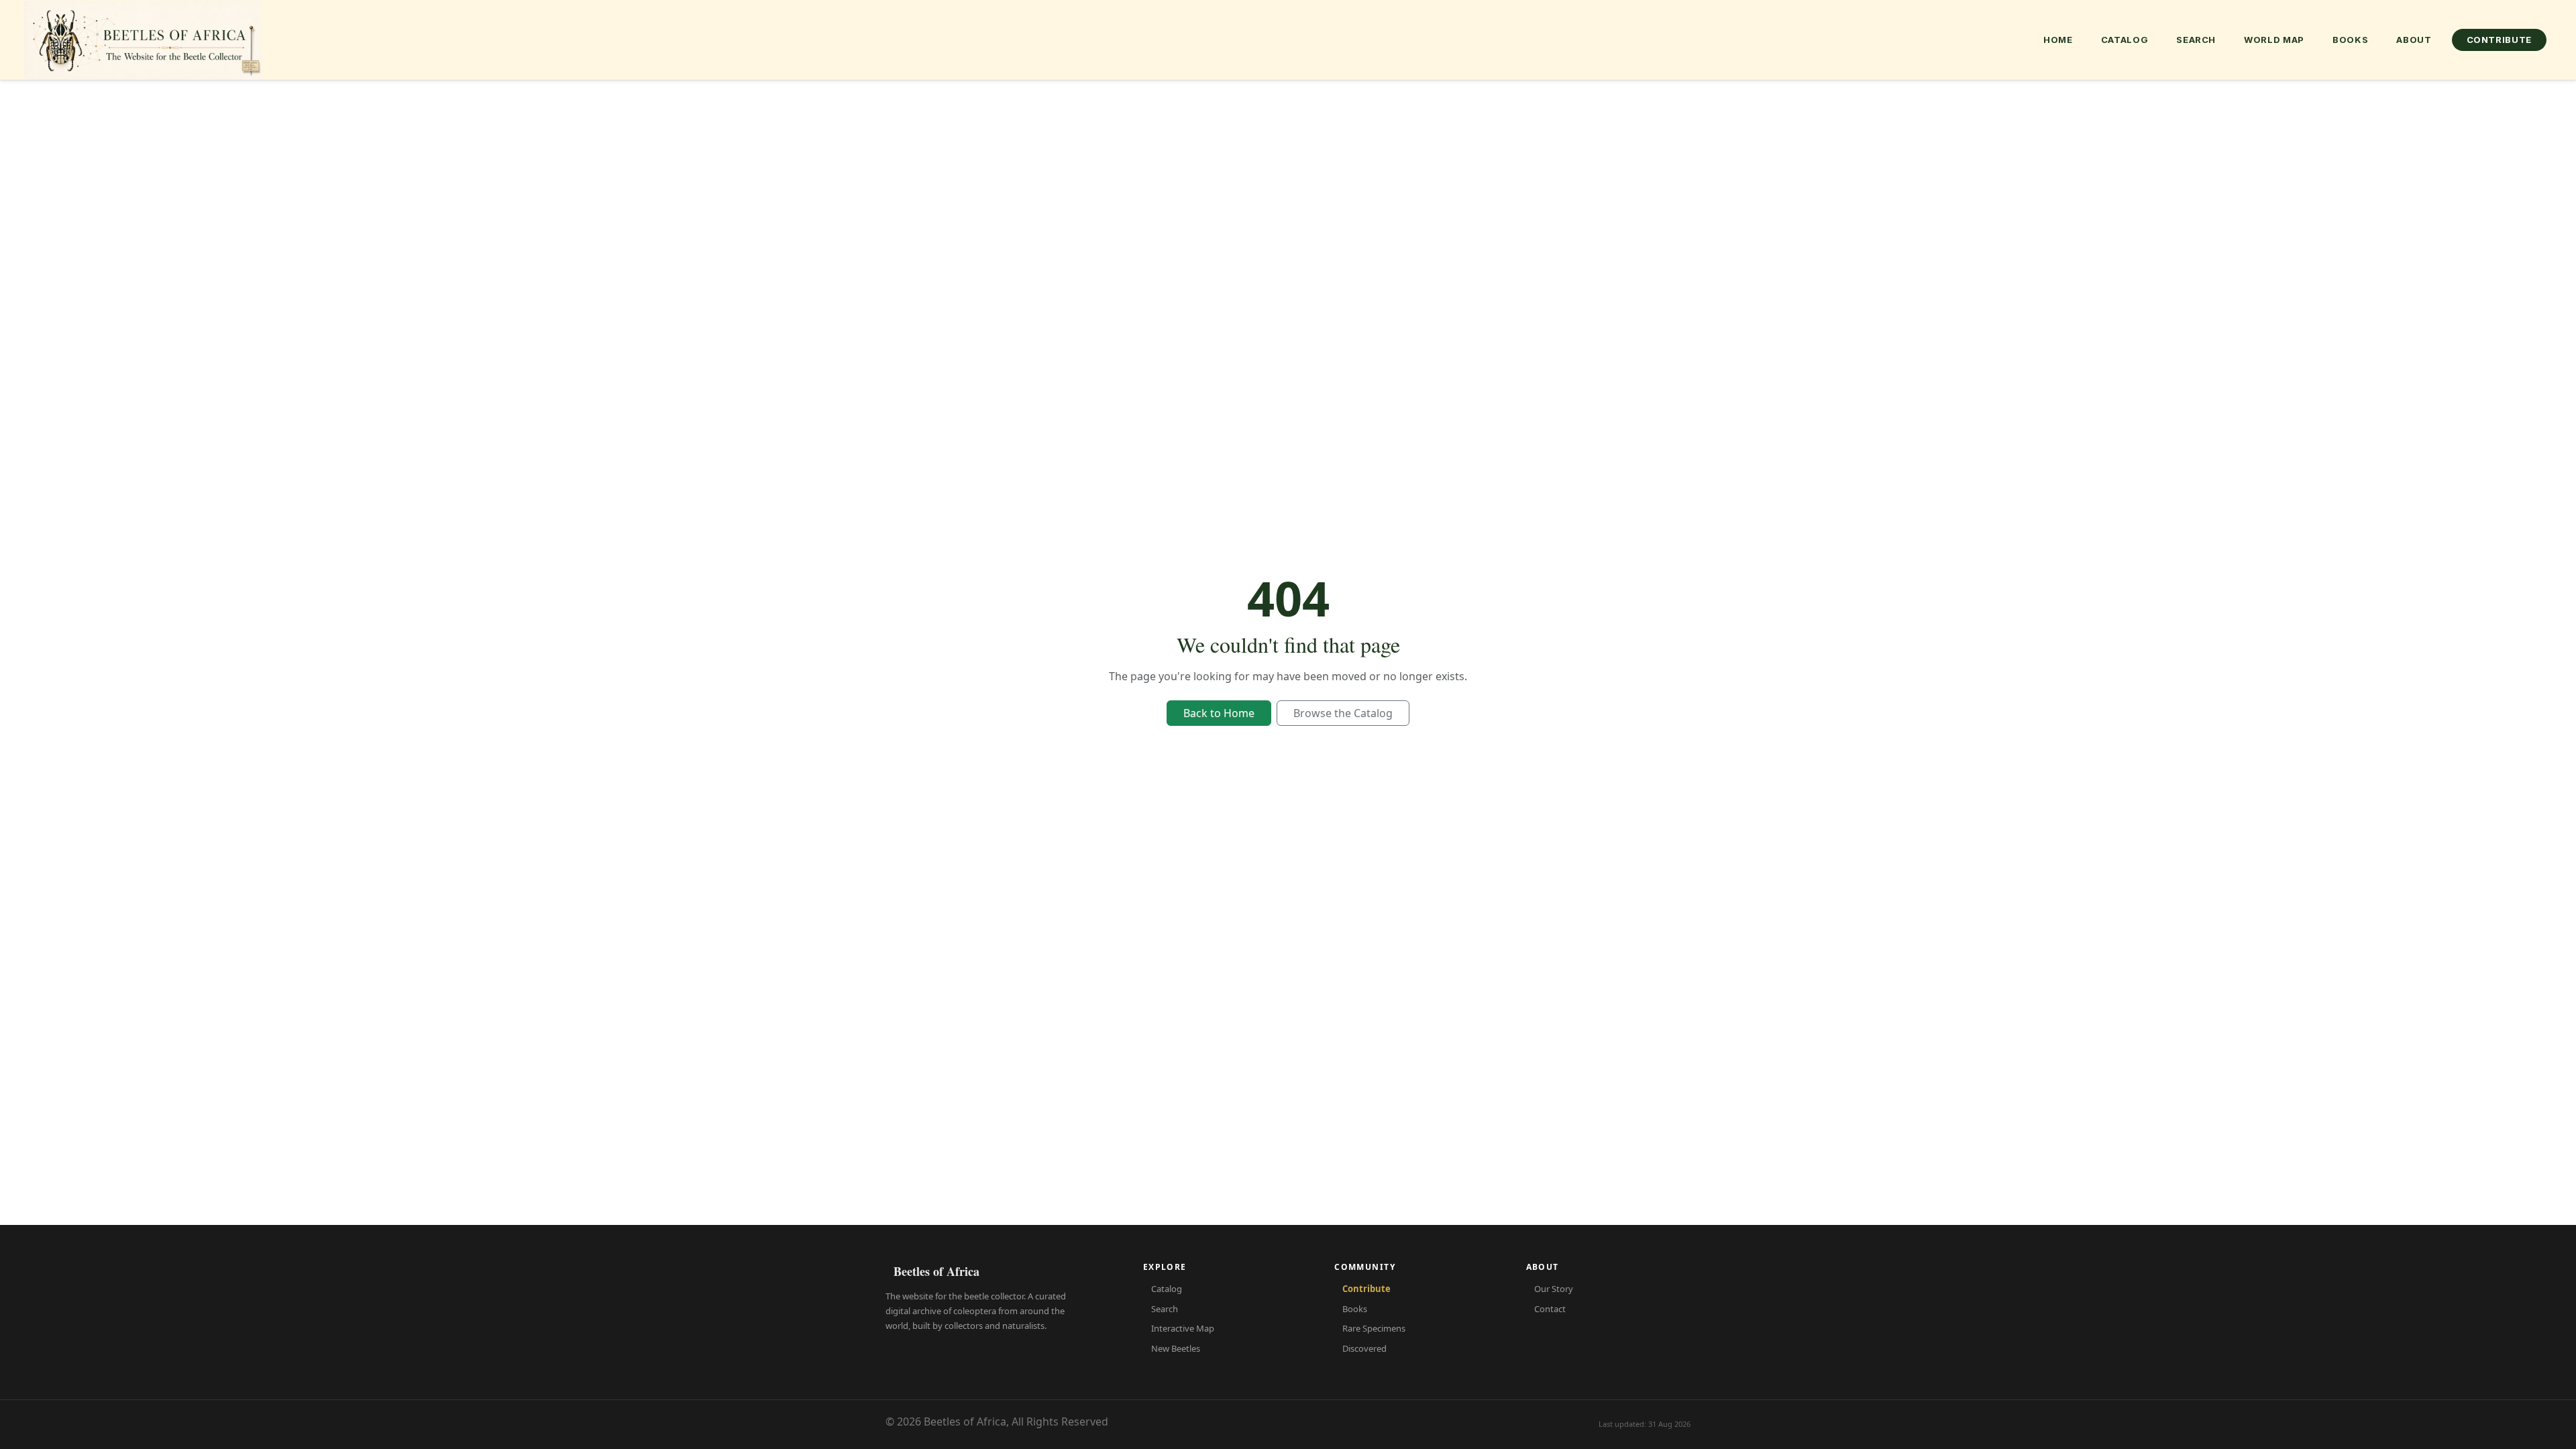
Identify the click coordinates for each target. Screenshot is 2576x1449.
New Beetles (1176, 1348)
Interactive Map (1183, 1328)
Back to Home (1219, 713)
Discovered (1364, 1348)
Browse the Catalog (1343, 713)
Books (2350, 40)
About (2414, 40)
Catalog (2125, 40)
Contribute (2500, 40)
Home (2058, 40)
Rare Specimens (1374, 1328)
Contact (1550, 1309)
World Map (2274, 40)
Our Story (1554, 1289)
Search (2196, 40)
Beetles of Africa (936, 1271)
